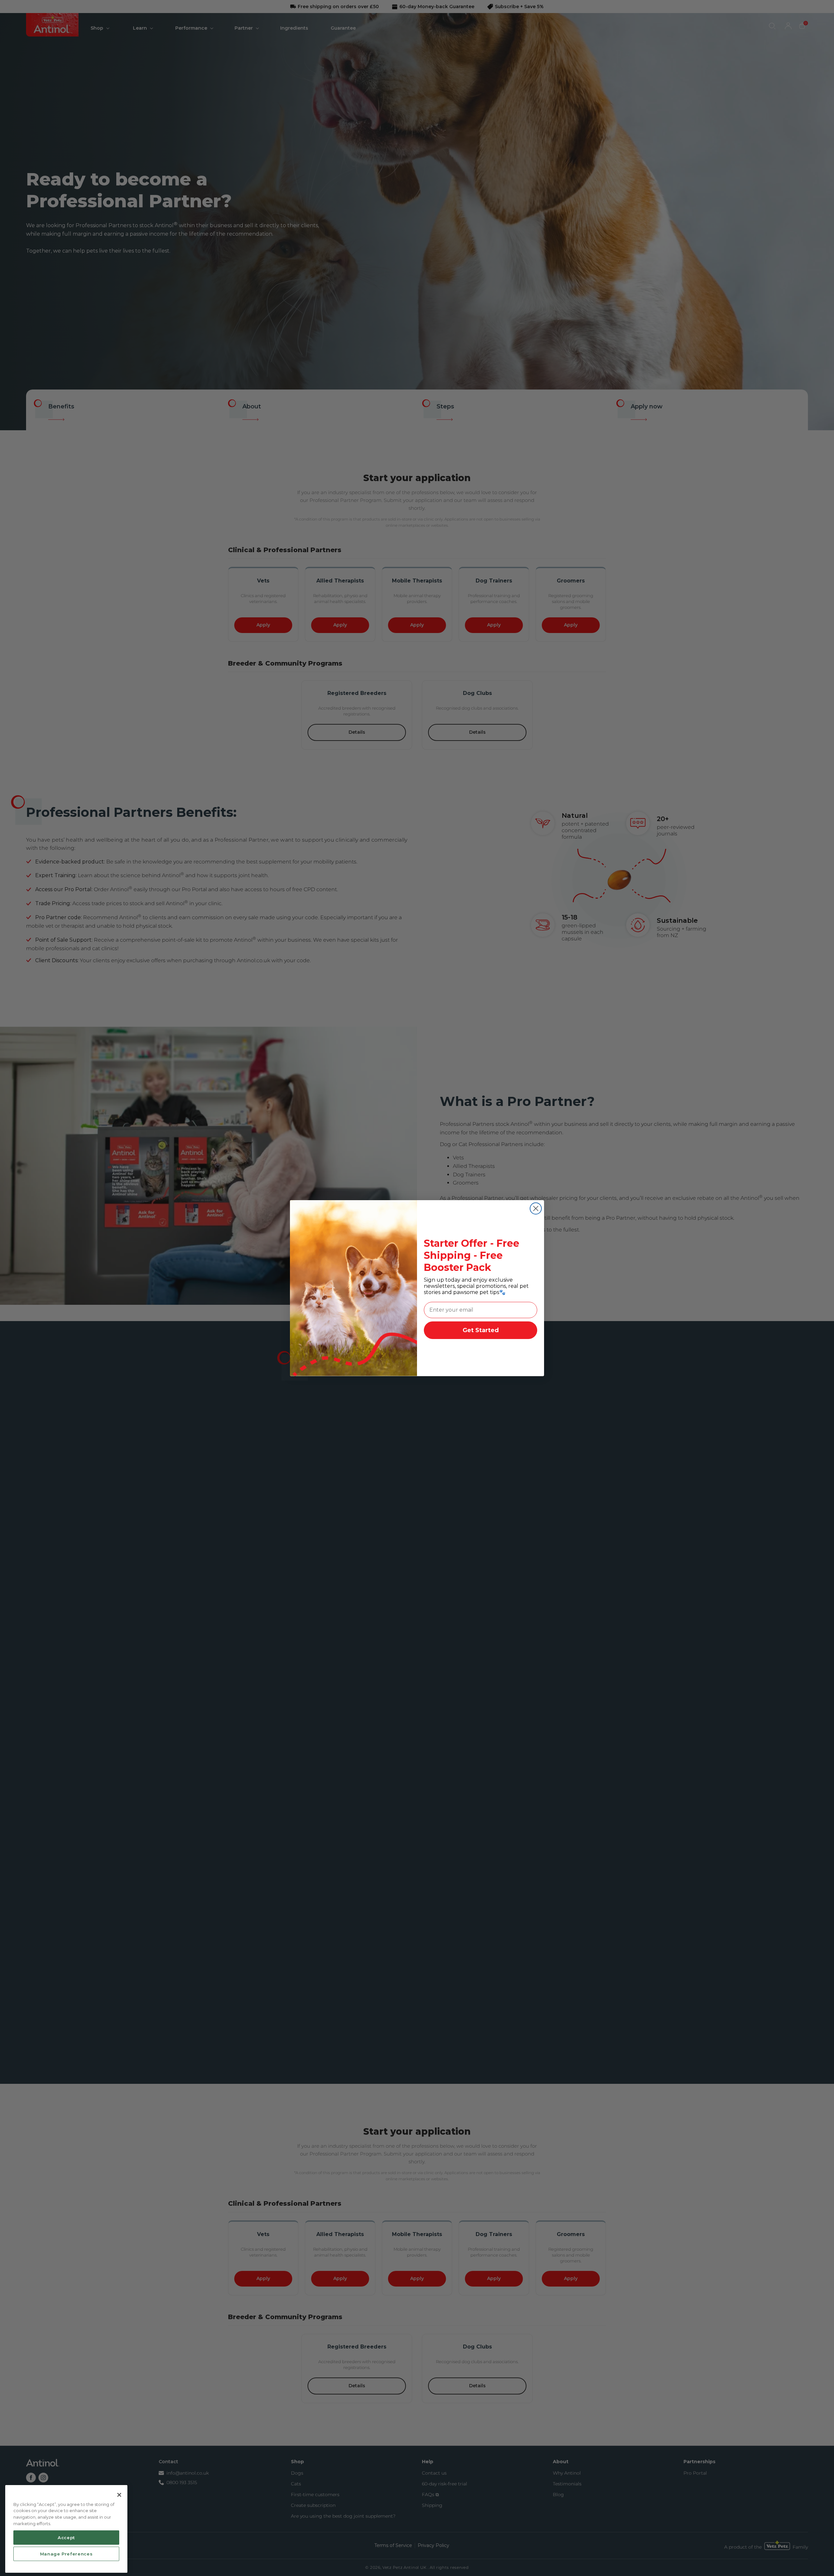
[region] (66, 2529)
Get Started (481, 1330)
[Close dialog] (536, 1208)
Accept (66, 2537)
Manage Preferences (66, 2554)
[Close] (119, 2495)
